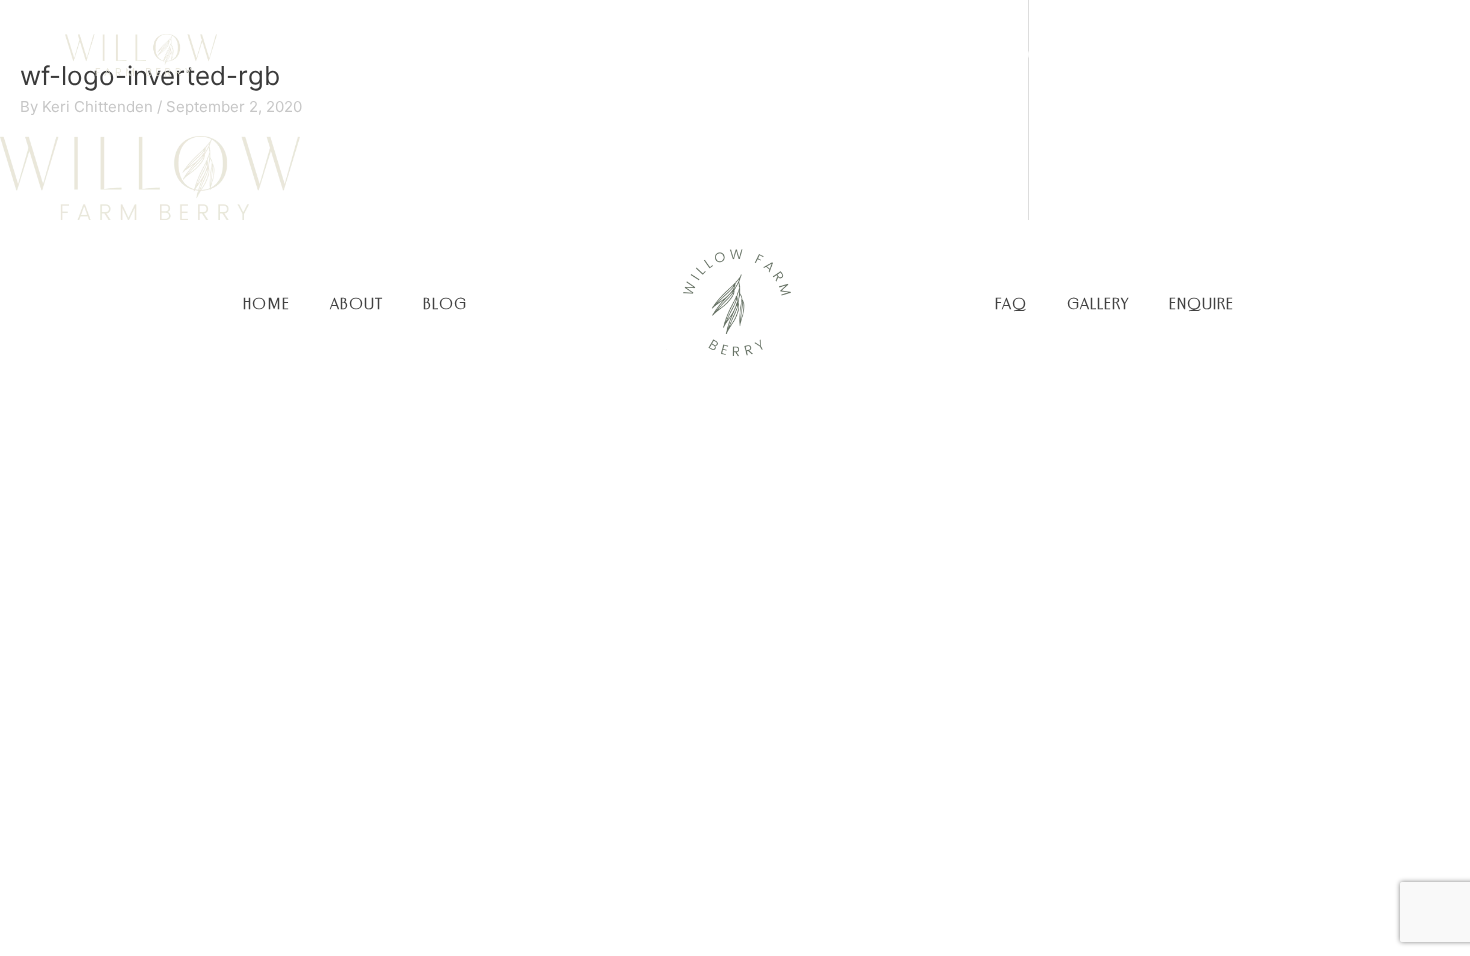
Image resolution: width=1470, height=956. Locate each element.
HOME (266, 303)
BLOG (445, 303)
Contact (1336, 54)
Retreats (1222, 54)
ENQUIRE (1201, 303)
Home (698, 54)
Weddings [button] (898, 54)
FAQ (1011, 303)
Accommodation (1068, 54)
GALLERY (1098, 303)
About (789, 54)
